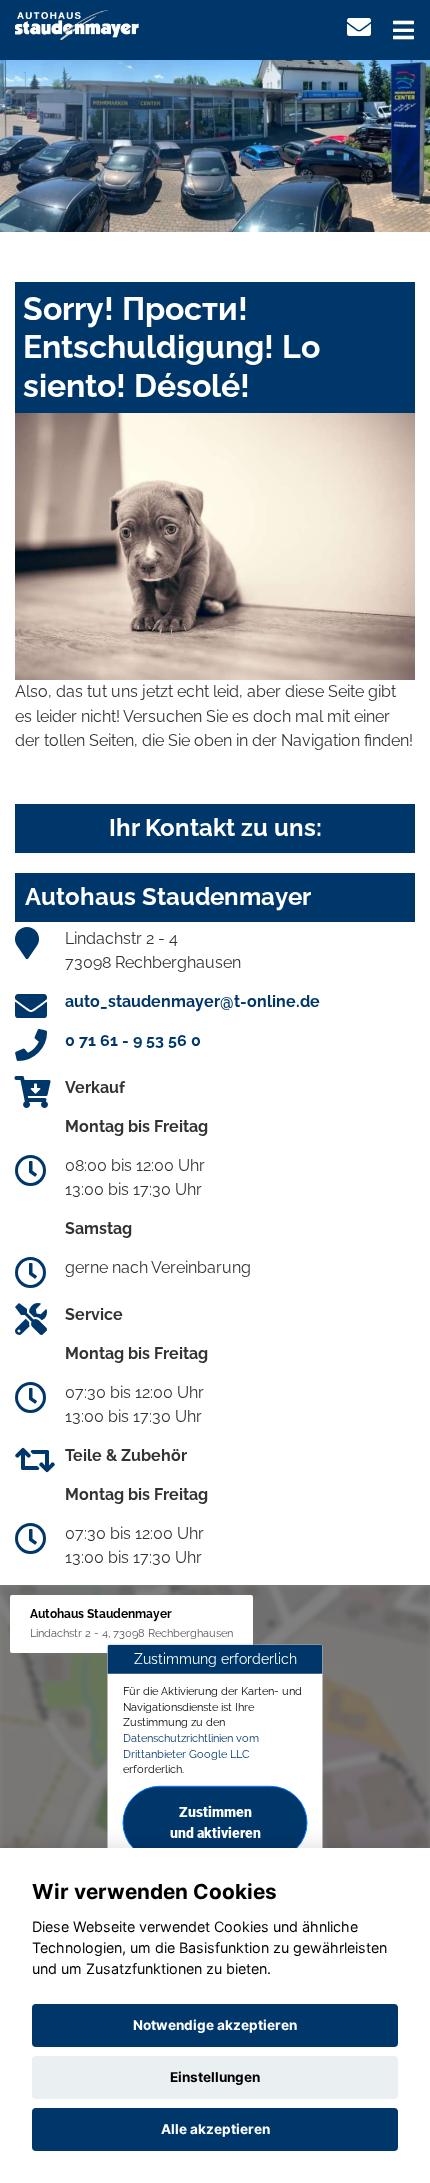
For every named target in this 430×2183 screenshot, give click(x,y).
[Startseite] (77, 23)
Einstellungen (215, 2077)
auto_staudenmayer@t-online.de (192, 1001)
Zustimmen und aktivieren (215, 1822)
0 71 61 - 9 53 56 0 (133, 1040)
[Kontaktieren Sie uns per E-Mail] (359, 27)
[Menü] (403, 30)
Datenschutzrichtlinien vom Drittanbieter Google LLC (191, 1746)
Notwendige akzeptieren (215, 2025)
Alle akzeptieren (215, 2129)
